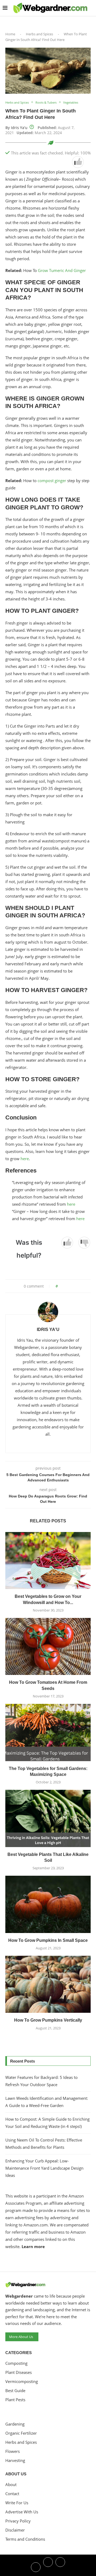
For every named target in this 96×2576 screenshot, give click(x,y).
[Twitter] (48, 2567)
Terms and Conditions (25, 2539)
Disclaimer (15, 2530)
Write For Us (17, 2503)
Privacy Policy (18, 2521)
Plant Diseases (19, 2372)
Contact (12, 2494)
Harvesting (15, 2460)
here (25, 1159)
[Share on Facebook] (64, 1286)
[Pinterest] (60, 2567)
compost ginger (52, 481)
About (11, 2485)
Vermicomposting (22, 2382)
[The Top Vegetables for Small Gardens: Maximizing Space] (48, 1732)
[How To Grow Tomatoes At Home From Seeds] (48, 1646)
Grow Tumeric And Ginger (62, 270)
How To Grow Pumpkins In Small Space (48, 1940)
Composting (16, 2363)
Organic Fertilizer (21, 2433)
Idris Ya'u (19, 128)
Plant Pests (15, 2400)
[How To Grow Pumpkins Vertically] (48, 1984)
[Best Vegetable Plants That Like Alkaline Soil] (48, 1818)
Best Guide (15, 2391)
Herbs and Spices (39, 34)
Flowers (13, 2451)
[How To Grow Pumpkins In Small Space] (48, 1904)
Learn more (33, 2246)
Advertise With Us (22, 2512)
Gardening (15, 2424)
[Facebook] (36, 2567)
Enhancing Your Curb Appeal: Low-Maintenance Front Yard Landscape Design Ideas (44, 2168)
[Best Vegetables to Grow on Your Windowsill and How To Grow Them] (48, 1561)
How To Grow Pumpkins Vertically (48, 2020)
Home (10, 34)
